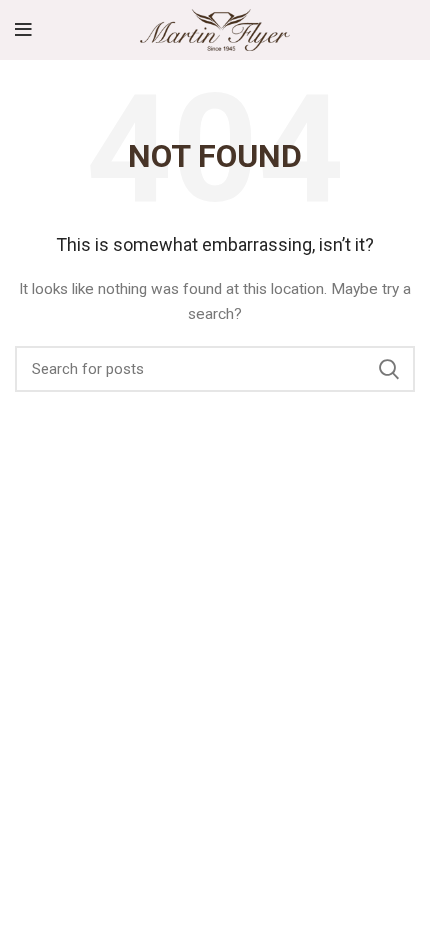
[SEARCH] (388, 369)
